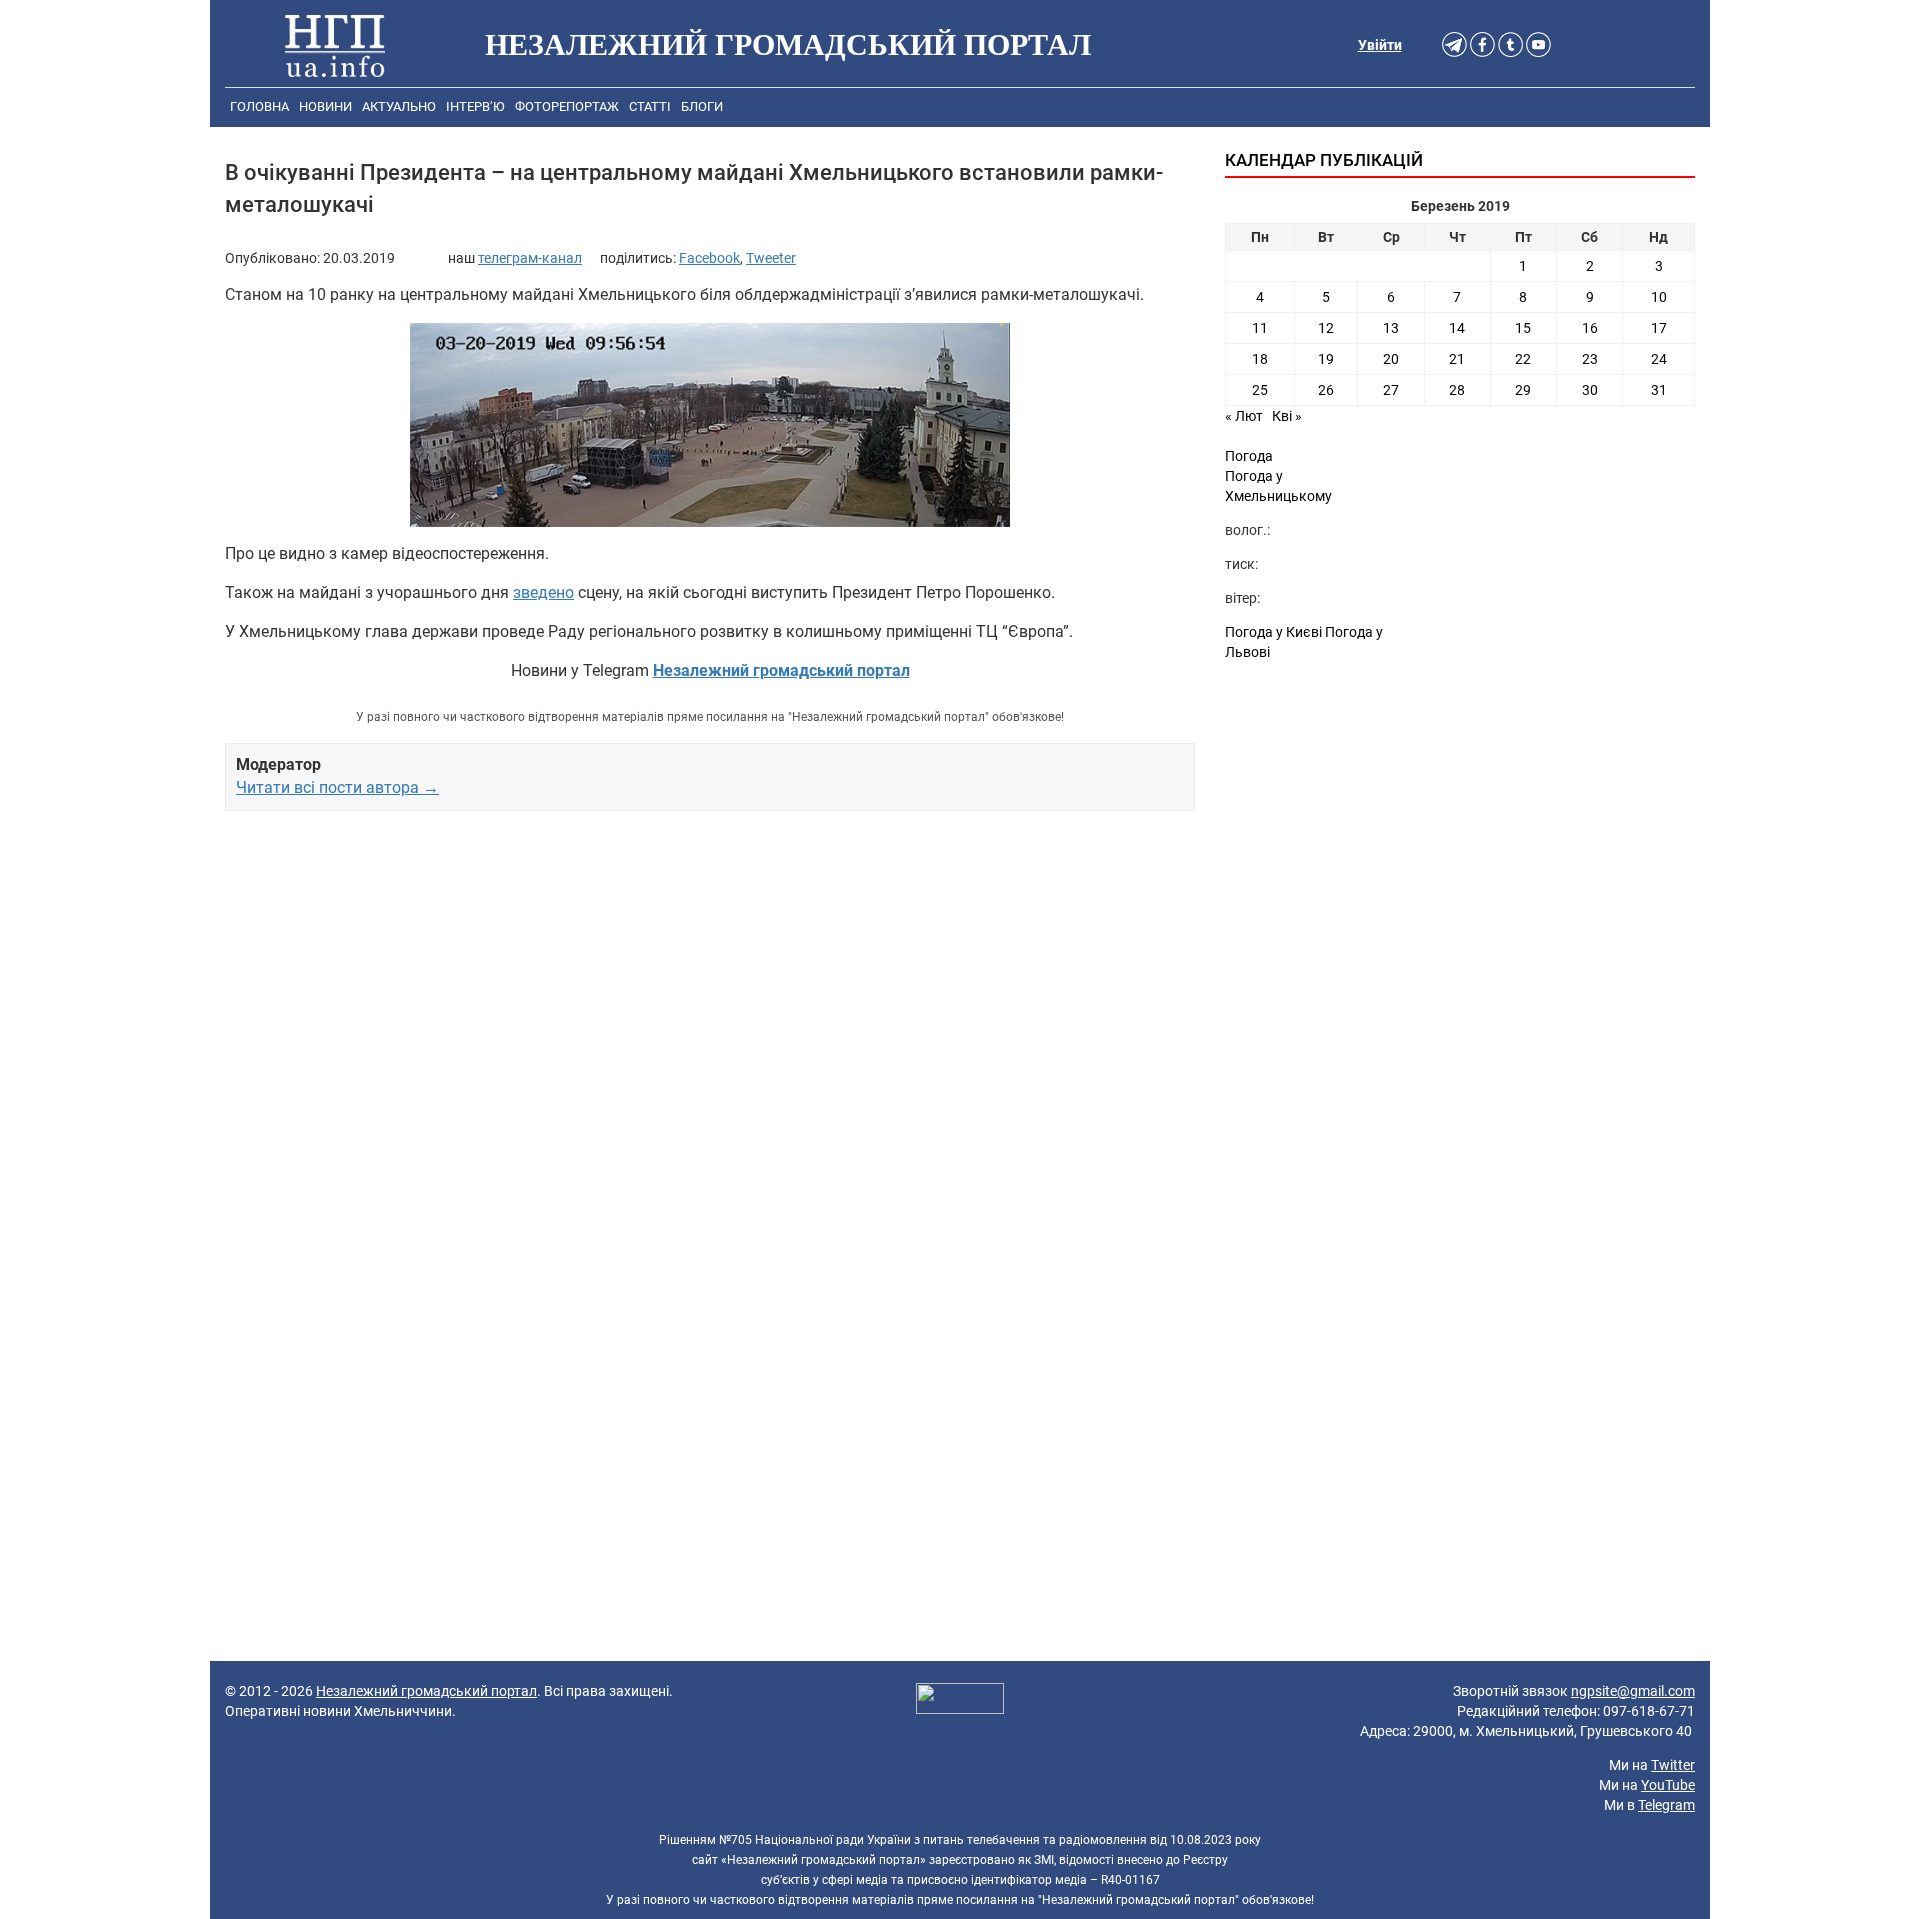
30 (1590, 390)
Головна (259, 106)
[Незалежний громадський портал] (335, 45)
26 (1326, 390)
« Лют (1244, 416)
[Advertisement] (710, 1056)
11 (1260, 328)
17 (1659, 328)
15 (1523, 328)
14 (1457, 328)
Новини (325, 106)
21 (1457, 359)
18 (1260, 359)
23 (1590, 359)
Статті (650, 106)
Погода (1249, 456)
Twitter (1673, 1765)
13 (1391, 328)
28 (1457, 390)
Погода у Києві (1273, 632)
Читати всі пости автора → (337, 787)
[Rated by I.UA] (960, 1701)
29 (1523, 390)
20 (1391, 359)
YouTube (1668, 1785)
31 (1659, 390)
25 (1260, 390)
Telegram (1666, 1805)
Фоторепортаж (567, 106)
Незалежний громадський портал (426, 1691)
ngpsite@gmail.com (1633, 1691)
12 (1326, 328)
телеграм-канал (530, 258)
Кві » (1287, 416)
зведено (543, 592)
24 (1659, 359)
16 (1590, 328)
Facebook (709, 258)
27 (1391, 390)
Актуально (399, 106)
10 (1659, 297)
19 (1326, 359)
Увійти (1380, 45)
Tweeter (771, 258)
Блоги (702, 106)
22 (1523, 359)
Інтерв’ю (475, 106)
